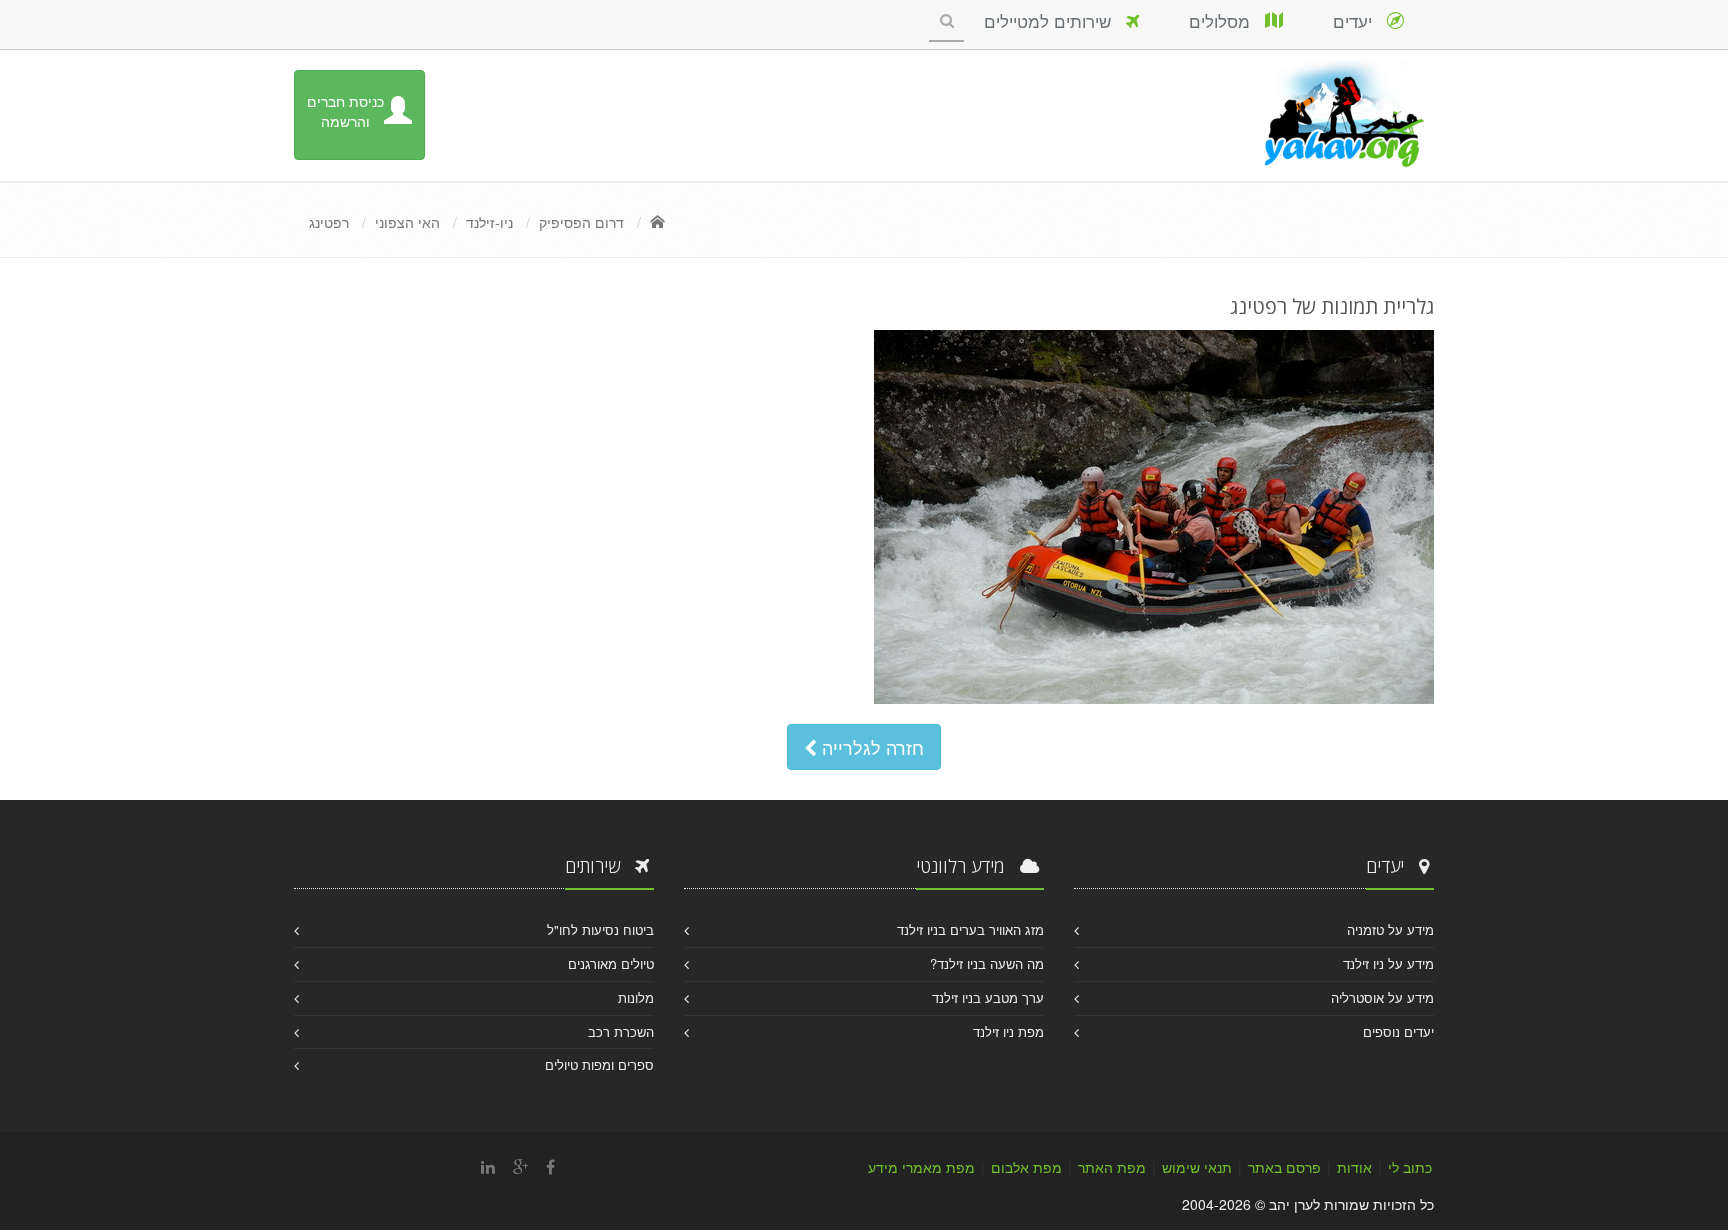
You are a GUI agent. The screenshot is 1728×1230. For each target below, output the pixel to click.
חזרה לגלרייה (870, 747)
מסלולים (1227, 20)
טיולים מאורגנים (611, 963)
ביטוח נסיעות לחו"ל (600, 929)
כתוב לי (1410, 1167)
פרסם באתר (1284, 1167)
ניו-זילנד (489, 222)
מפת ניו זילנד (1008, 1031)
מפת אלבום (1026, 1167)
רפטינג (329, 222)
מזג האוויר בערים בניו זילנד (970, 929)
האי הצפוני (407, 222)
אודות (1354, 1167)
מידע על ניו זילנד (1388, 963)
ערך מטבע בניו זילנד (988, 997)
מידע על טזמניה (1390, 929)
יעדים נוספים (1398, 1031)
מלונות (636, 997)
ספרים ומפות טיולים (599, 1064)
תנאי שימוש (1197, 1167)
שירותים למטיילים (1055, 20)
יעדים (1360, 20)
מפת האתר (1112, 1167)
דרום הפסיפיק (581, 222)
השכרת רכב (621, 1031)
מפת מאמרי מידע (921, 1167)
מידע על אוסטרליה (1382, 997)
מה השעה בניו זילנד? (987, 963)
